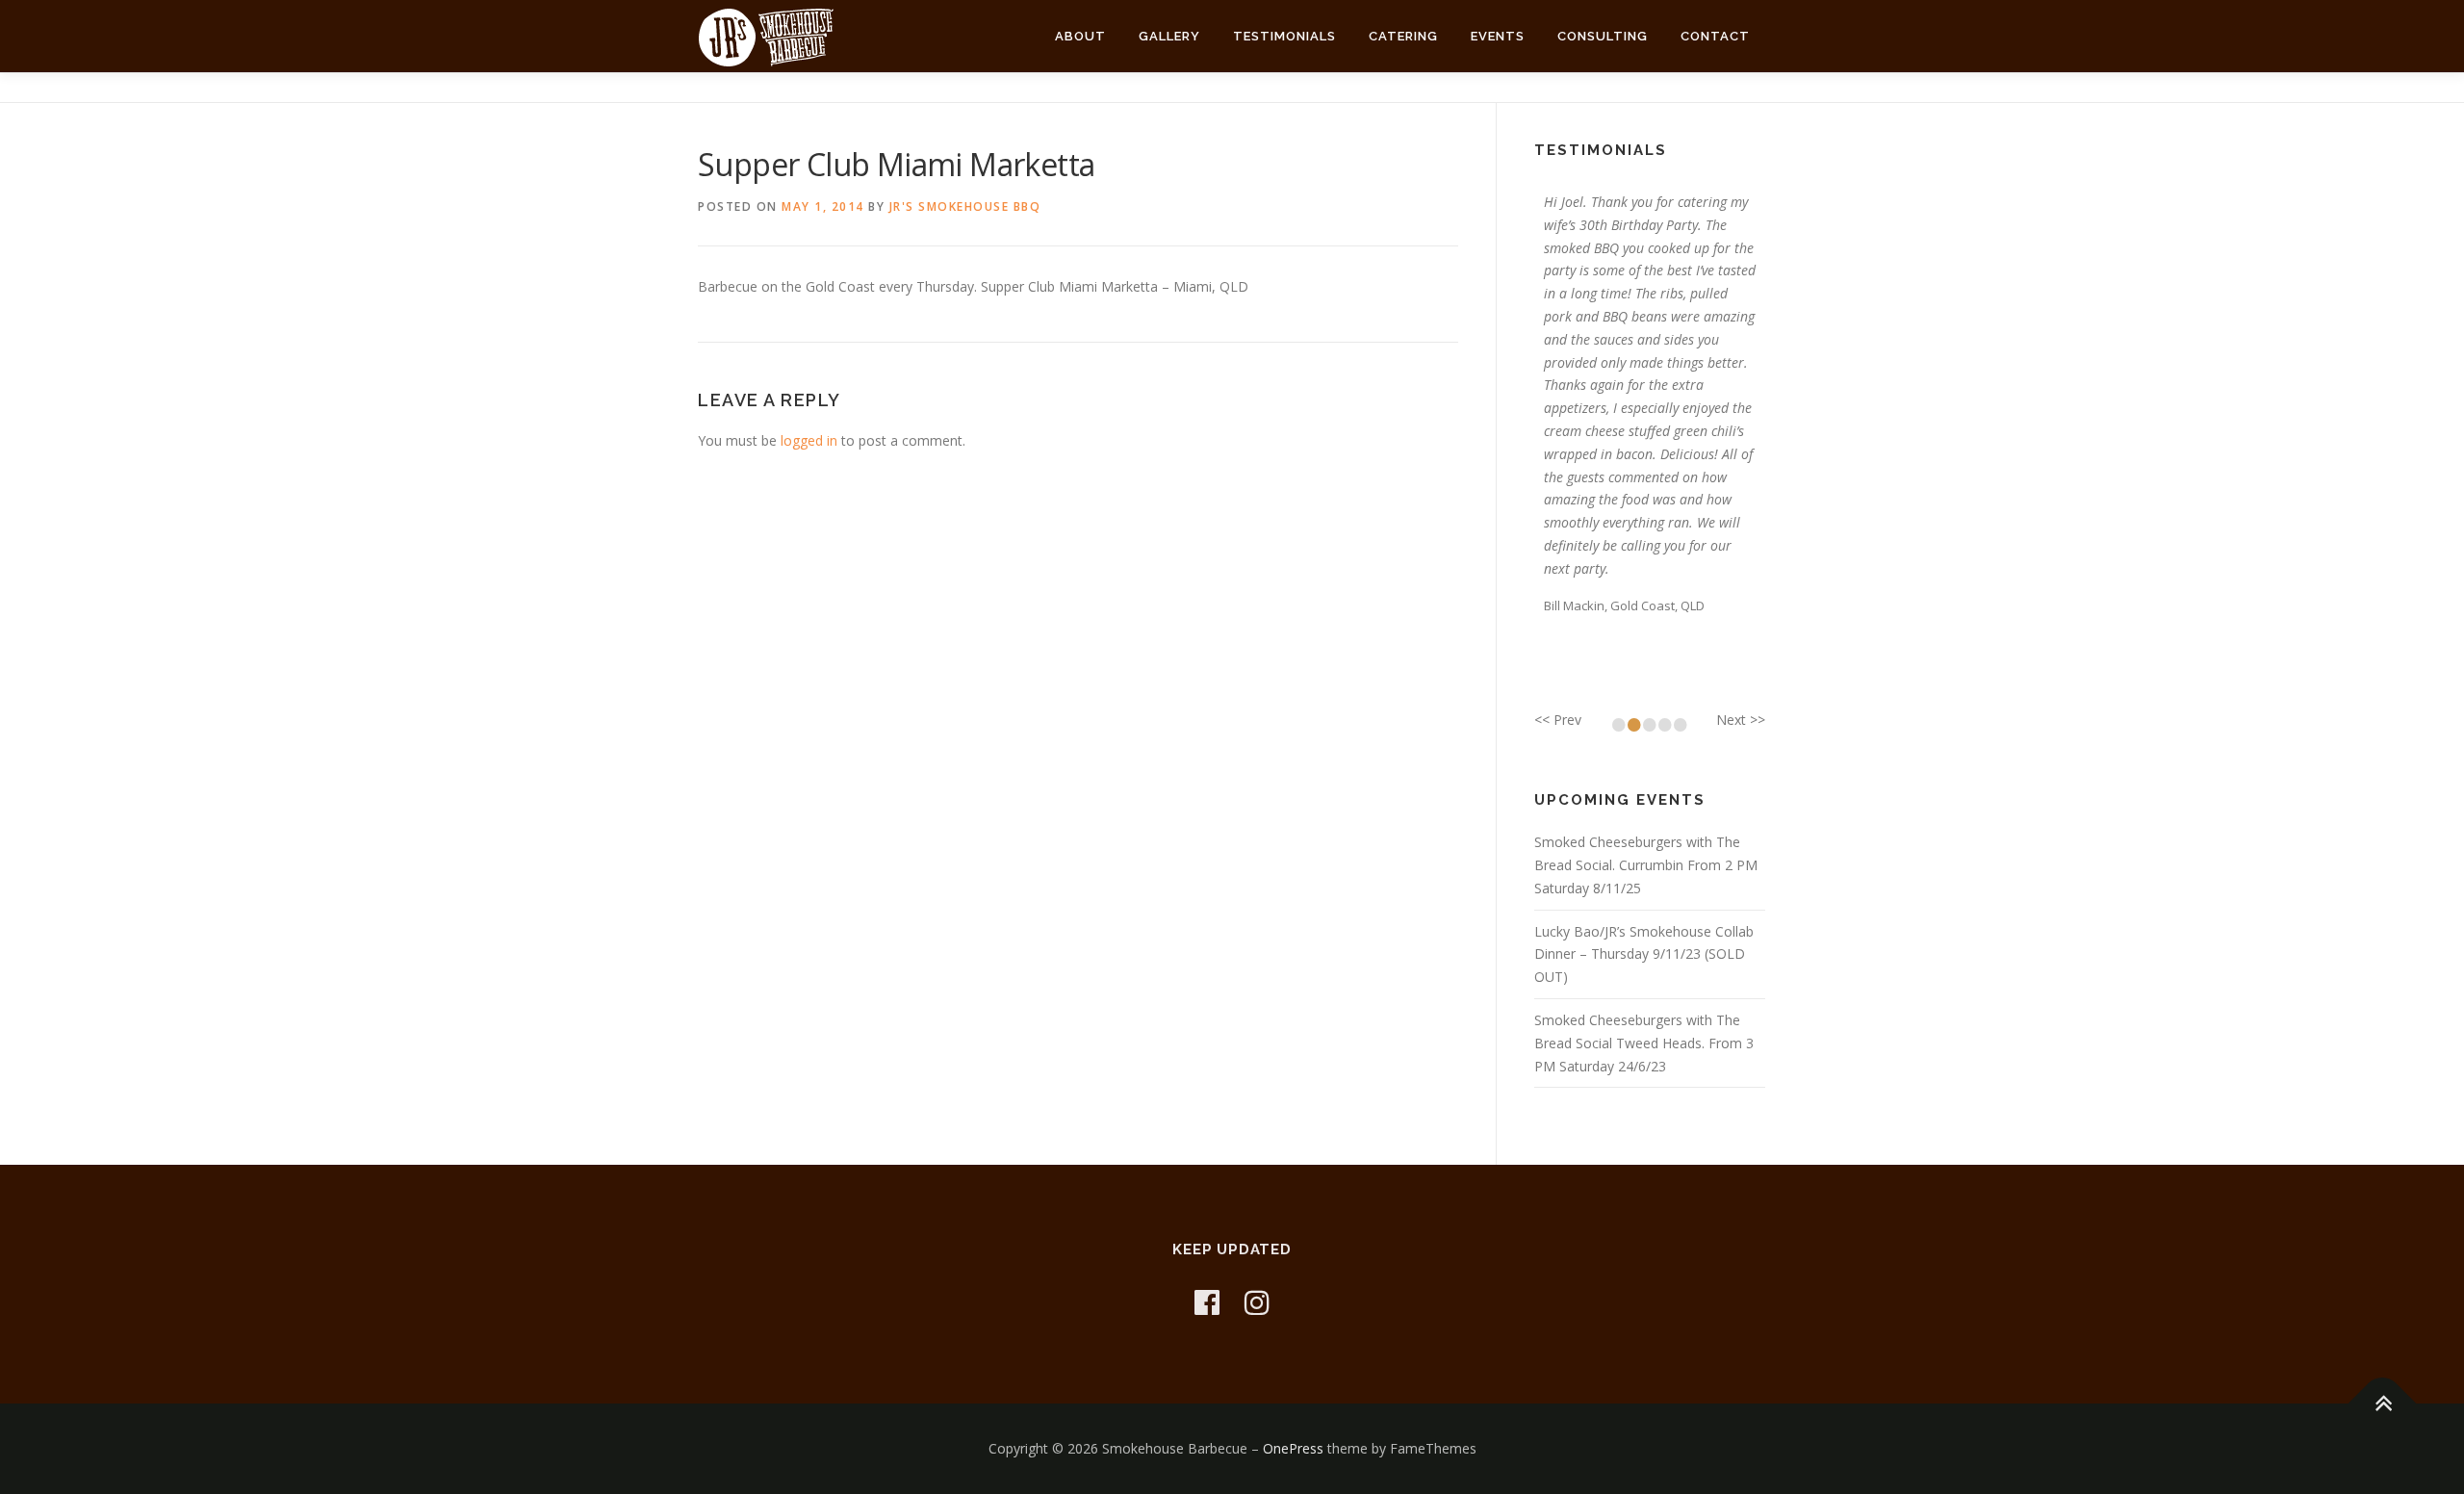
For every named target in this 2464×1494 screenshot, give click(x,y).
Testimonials (1284, 36)
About (1080, 36)
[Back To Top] (2383, 1403)
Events (1498, 36)
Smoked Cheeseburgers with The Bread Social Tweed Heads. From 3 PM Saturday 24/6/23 (1644, 1043)
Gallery (1169, 36)
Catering (1403, 36)
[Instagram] (1257, 1302)
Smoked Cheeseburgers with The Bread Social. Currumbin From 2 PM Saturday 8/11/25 (1646, 865)
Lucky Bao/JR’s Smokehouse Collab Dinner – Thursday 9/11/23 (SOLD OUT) (1644, 954)
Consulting (1603, 36)
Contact (1715, 36)
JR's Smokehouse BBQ (965, 206)
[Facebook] (1207, 1302)
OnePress (1293, 1448)
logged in (809, 440)
